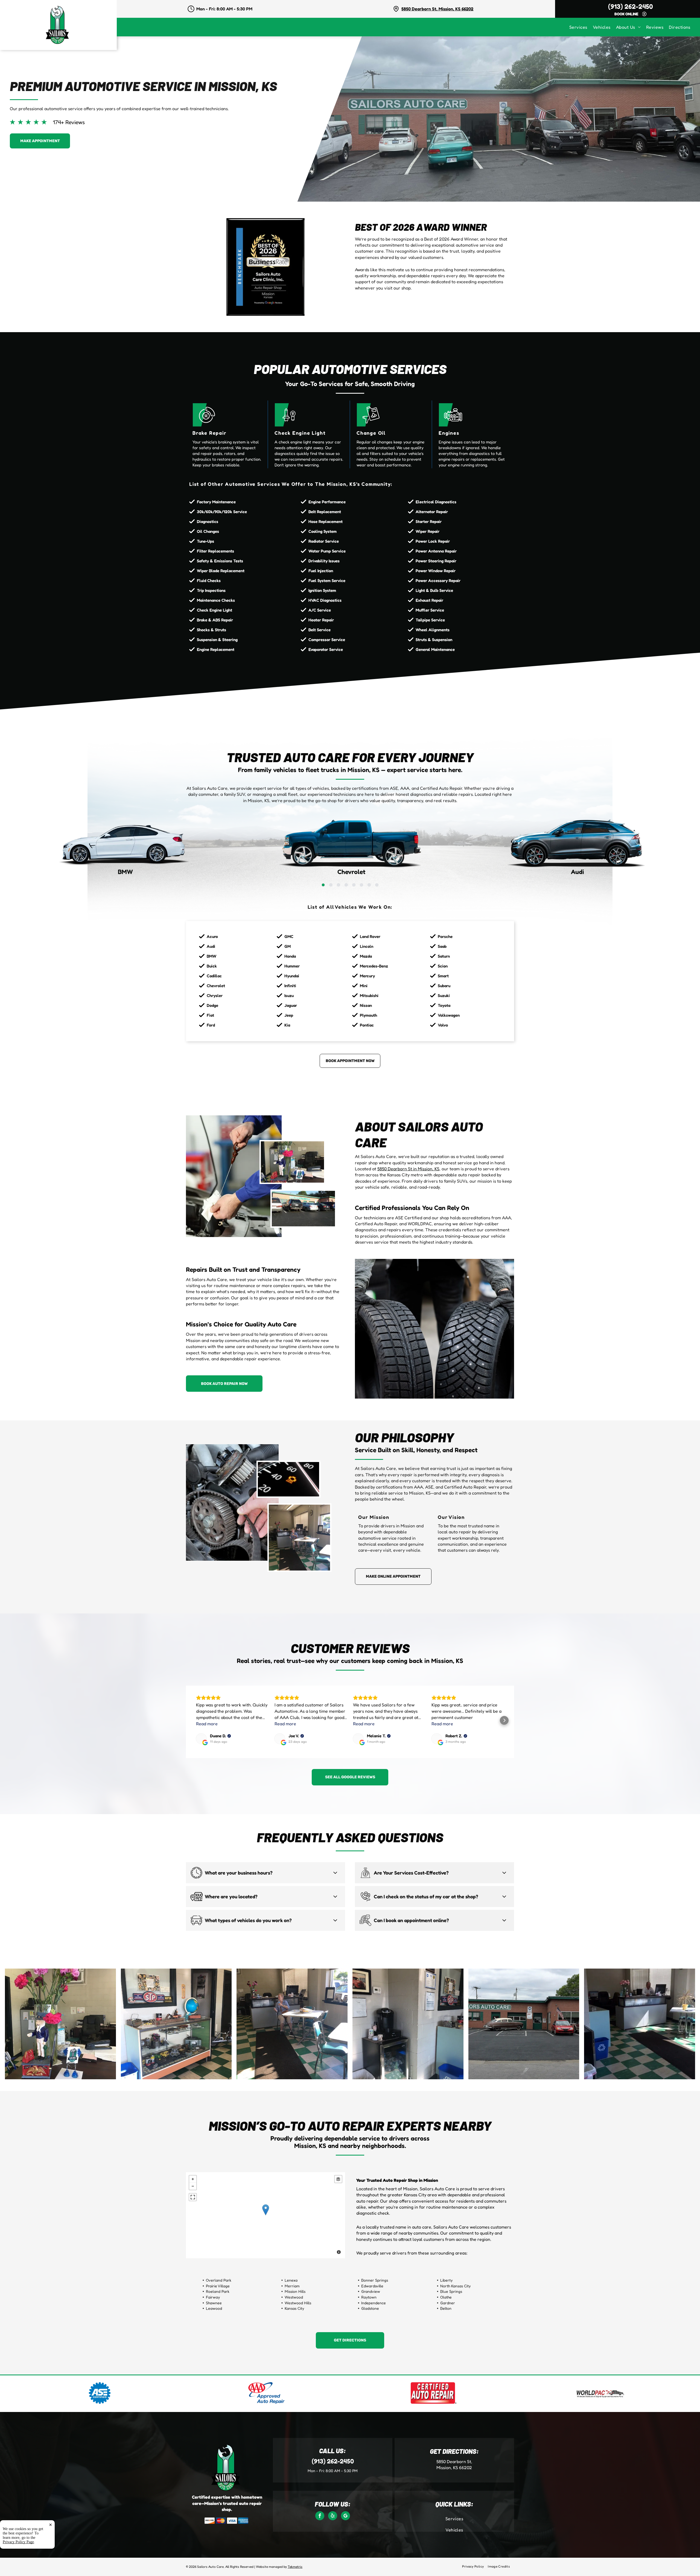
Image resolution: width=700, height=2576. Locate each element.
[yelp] (333, 2516)
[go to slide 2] (331, 885)
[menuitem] (581, 27)
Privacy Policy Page (18, 2542)
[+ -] (266, 2215)
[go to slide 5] (354, 885)
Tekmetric (295, 2567)
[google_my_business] (345, 2516)
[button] (196, 1720)
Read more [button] (207, 1724)
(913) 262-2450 (631, 6)
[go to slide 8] (377, 885)
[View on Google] (201, 1739)
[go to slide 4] (346, 885)
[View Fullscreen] (193, 2197)
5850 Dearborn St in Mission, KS (408, 1169)
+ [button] (193, 2179)
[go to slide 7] (369, 885)
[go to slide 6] (361, 885)
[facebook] (320, 2516)
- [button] (193, 2186)
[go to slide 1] (323, 885)
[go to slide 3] (339, 885)
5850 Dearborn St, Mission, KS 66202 (437, 9)
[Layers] (338, 2179)
